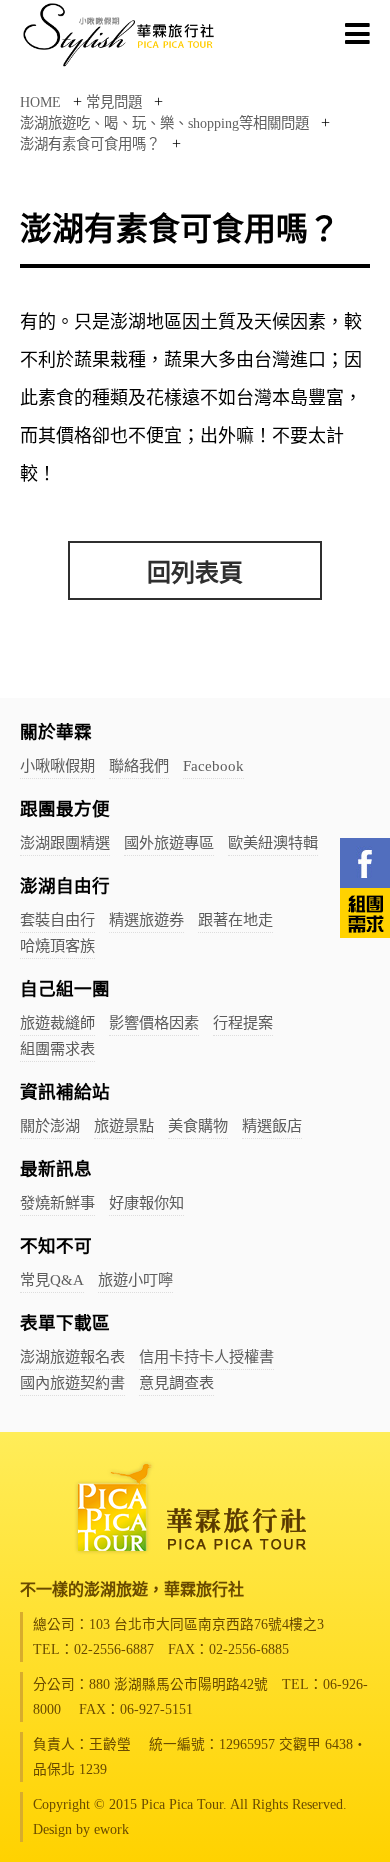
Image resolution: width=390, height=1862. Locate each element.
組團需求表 (57, 1048)
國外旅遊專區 (169, 842)
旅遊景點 (124, 1125)
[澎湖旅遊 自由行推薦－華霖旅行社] (120, 65)
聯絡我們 (139, 765)
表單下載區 (65, 1323)
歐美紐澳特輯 (273, 842)
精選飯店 (272, 1125)
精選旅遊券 (146, 919)
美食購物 (198, 1125)
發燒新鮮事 (57, 1202)
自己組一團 (65, 989)
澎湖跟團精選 (65, 842)
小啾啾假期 (57, 765)
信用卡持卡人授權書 (206, 1356)
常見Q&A (52, 1279)
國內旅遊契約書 (72, 1382)
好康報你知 (146, 1202)
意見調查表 (176, 1382)
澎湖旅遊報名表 (72, 1356)
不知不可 (56, 1246)
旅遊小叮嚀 (135, 1279)
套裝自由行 (57, 919)
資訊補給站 (65, 1092)
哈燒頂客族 (57, 945)
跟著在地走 (235, 919)
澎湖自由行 (65, 886)
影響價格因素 (154, 1022)
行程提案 (243, 1022)
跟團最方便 (65, 809)
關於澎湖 (50, 1125)
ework (111, 1829)
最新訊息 (56, 1169)
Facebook (213, 765)
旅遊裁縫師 (57, 1022)
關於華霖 (56, 732)
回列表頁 (195, 573)
